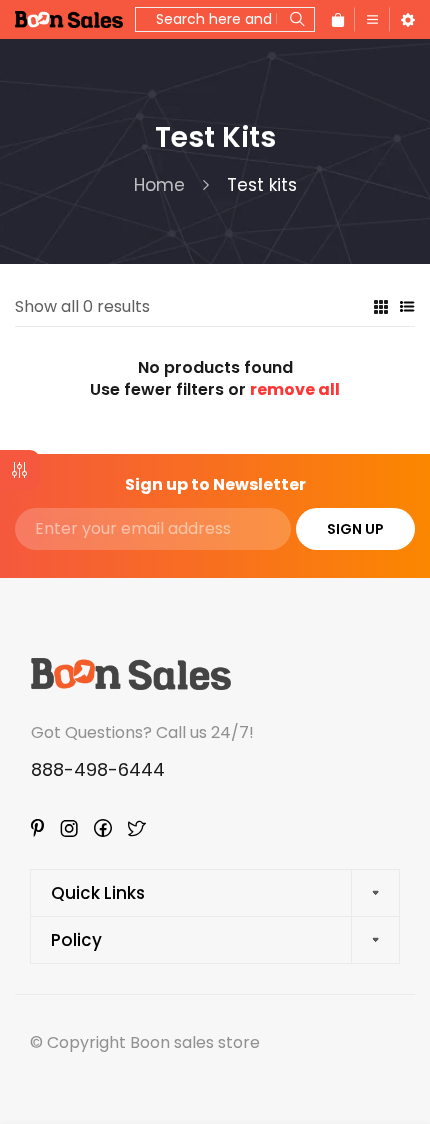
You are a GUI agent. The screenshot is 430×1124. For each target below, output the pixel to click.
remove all (295, 389)
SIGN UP (355, 529)
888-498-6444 (98, 769)
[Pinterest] (37, 828)
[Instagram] (69, 828)
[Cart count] (337, 19)
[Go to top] (395, 1024)
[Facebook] (103, 828)
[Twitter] (137, 828)
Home (159, 185)
